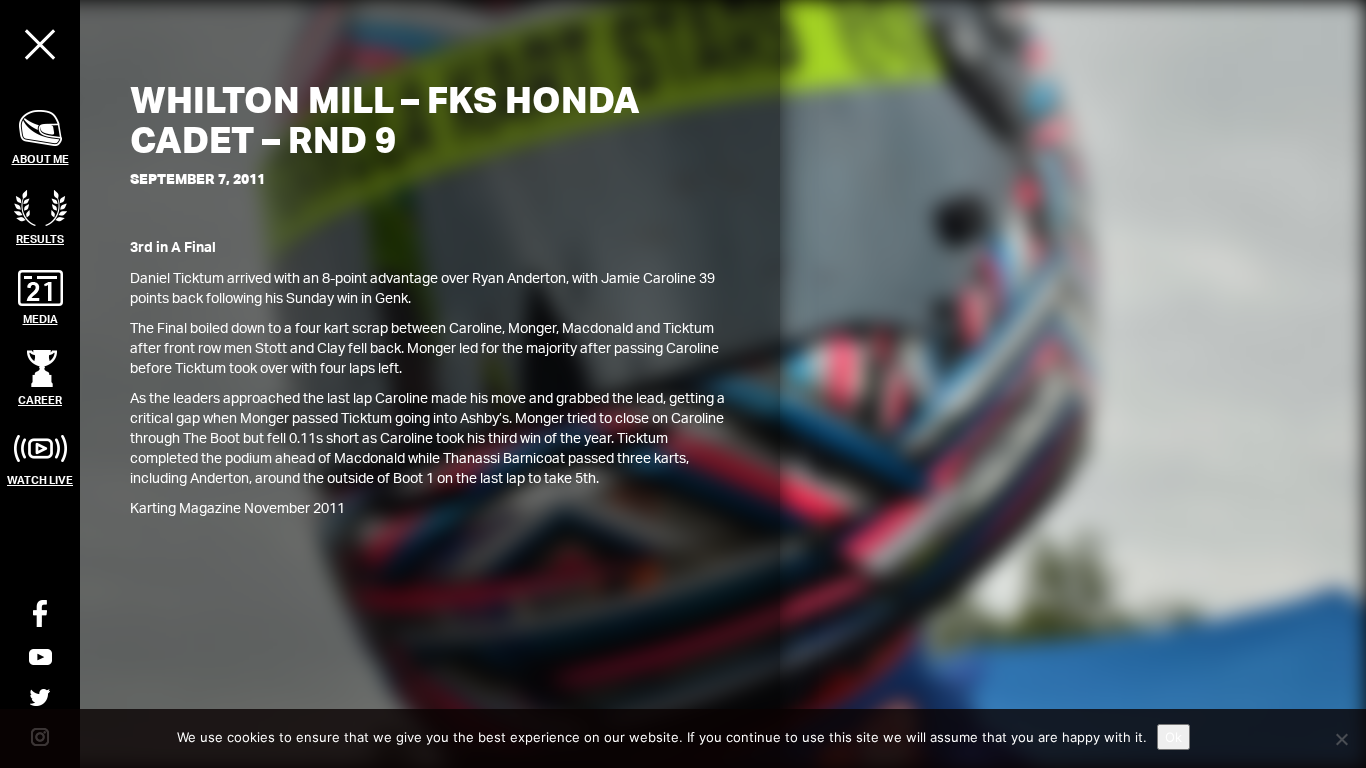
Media (40, 318)
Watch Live (40, 479)
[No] (1341, 739)
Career (40, 399)
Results (40, 238)
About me (40, 158)
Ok (1173, 737)
